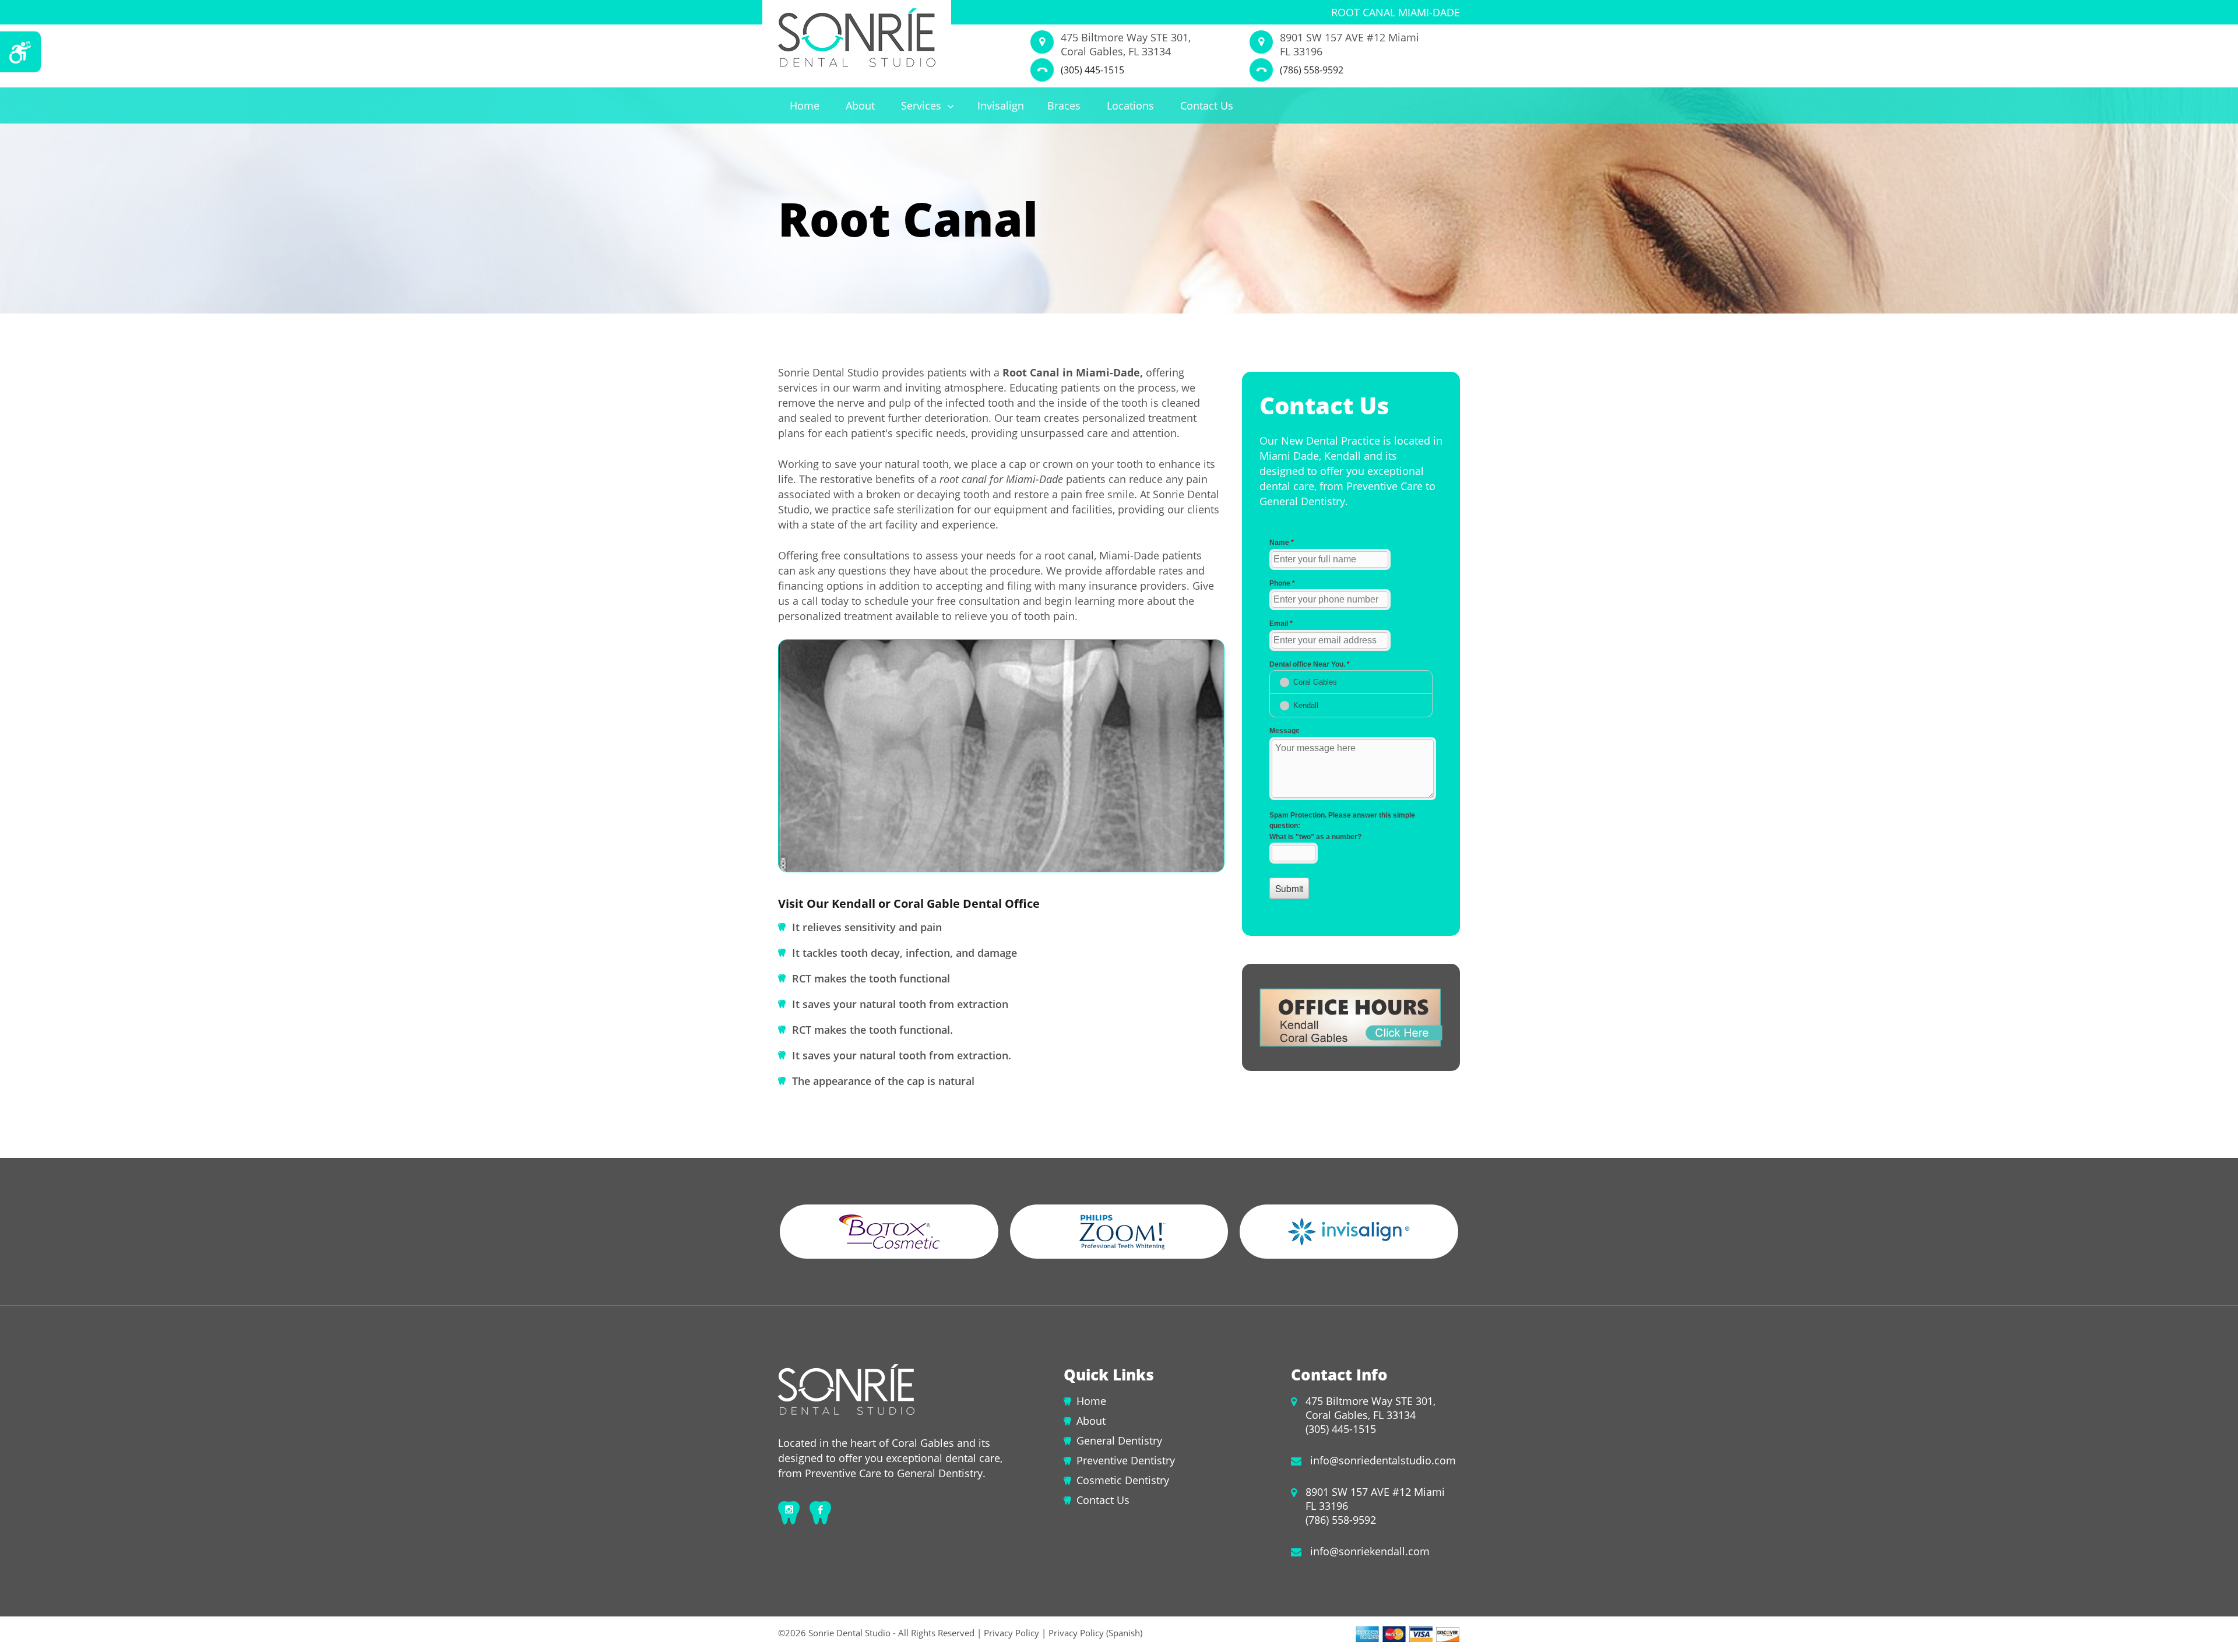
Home (805, 105)
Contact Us (1207, 105)
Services (923, 105)
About (860, 105)
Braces (1064, 105)
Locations (1130, 105)
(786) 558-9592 (1312, 70)
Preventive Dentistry (1126, 1460)
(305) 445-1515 (1092, 70)
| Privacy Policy (1008, 1633)
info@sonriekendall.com (1370, 1551)
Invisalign (1001, 105)
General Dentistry (1119, 1440)
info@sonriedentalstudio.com (1383, 1460)
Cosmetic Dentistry (1123, 1480)
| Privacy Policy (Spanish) (1091, 1633)
